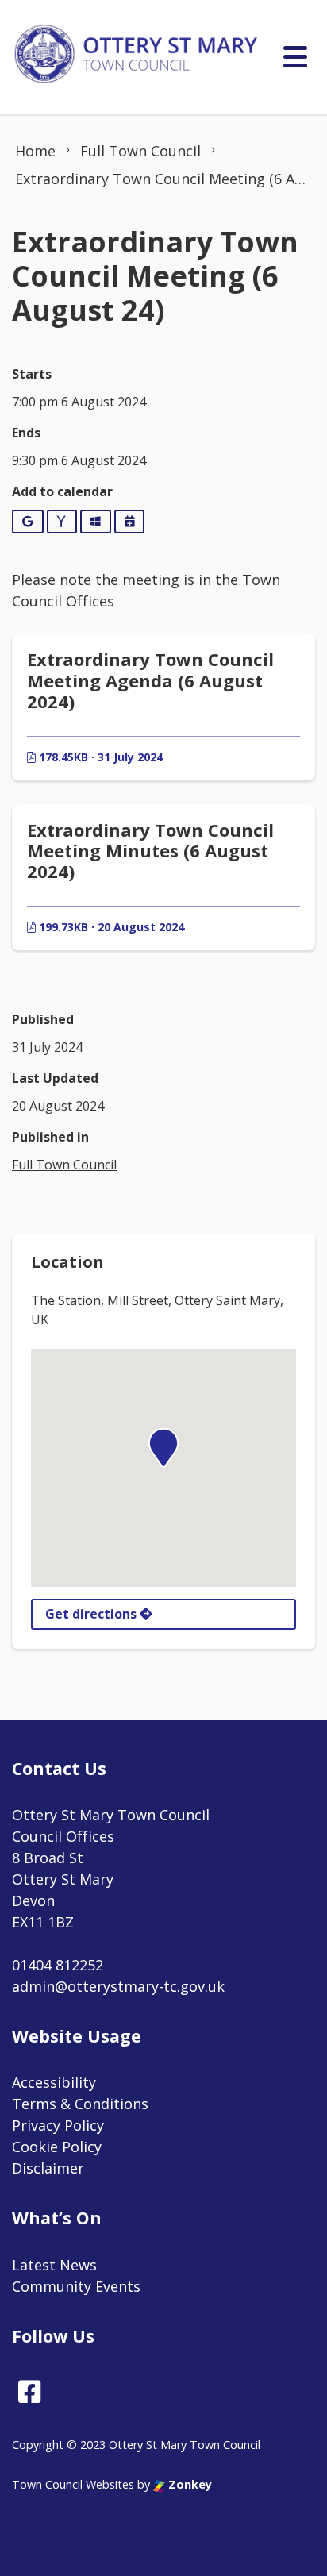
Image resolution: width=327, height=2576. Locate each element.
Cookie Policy (57, 2147)
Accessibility (54, 2082)
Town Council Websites (73, 2484)
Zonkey (189, 2484)
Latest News (54, 2265)
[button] (163, 1448)
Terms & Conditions (80, 2104)
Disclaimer (48, 2168)
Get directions (92, 1614)
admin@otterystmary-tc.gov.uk (118, 1986)
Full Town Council (64, 1165)
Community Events (76, 2286)
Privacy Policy (58, 2125)
